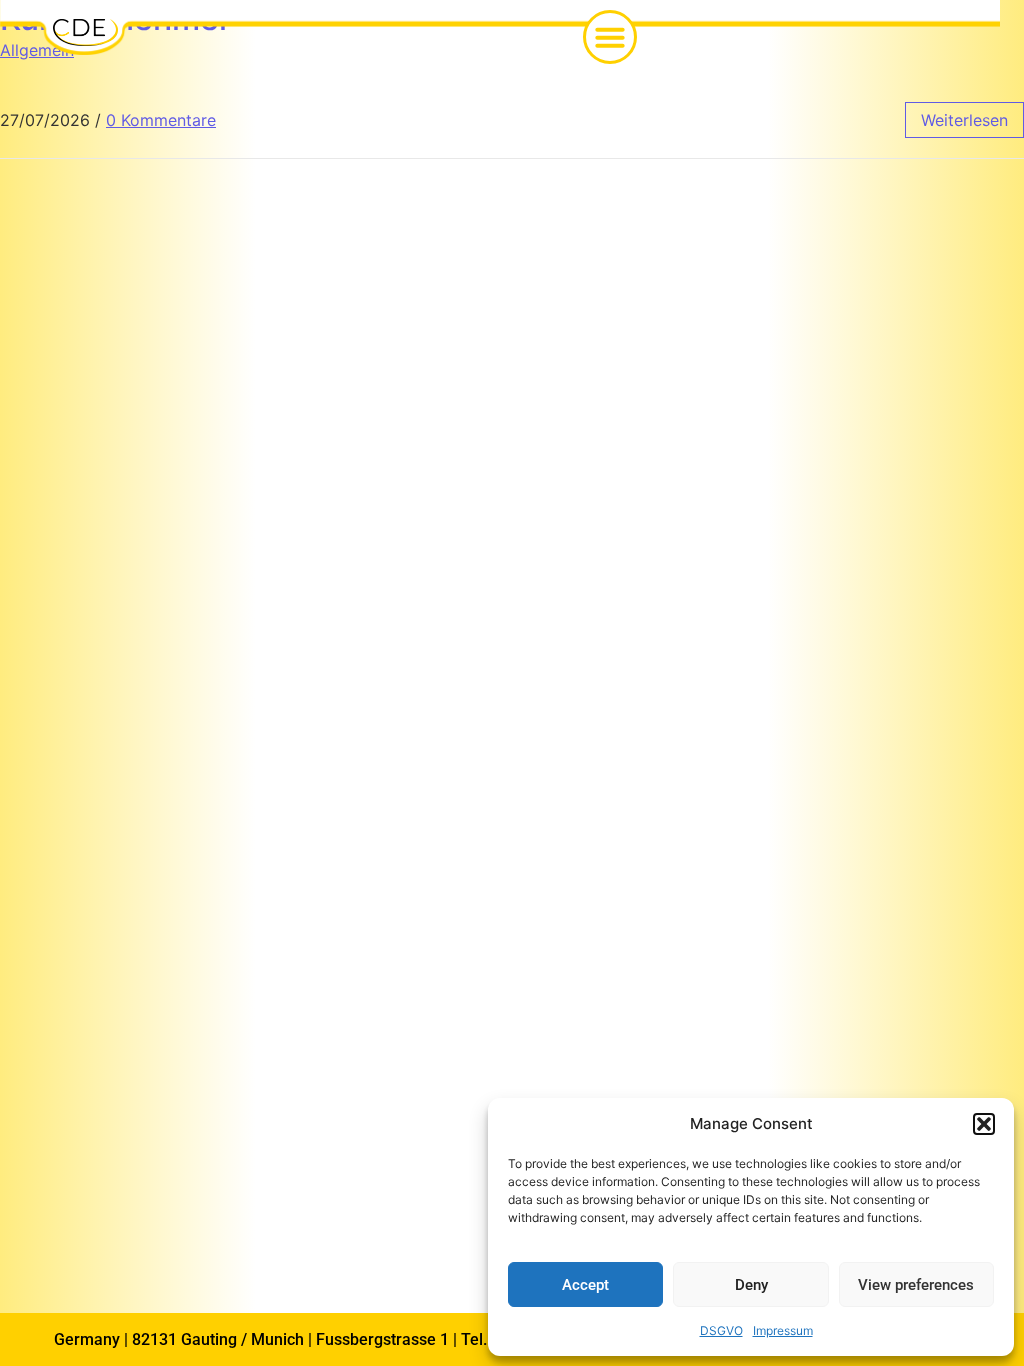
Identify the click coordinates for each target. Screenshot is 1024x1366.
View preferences (916, 1285)
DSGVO (721, 1330)
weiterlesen (964, 120)
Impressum (783, 1330)
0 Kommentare (161, 120)
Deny (751, 1285)
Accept (585, 1285)
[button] (984, 1124)
